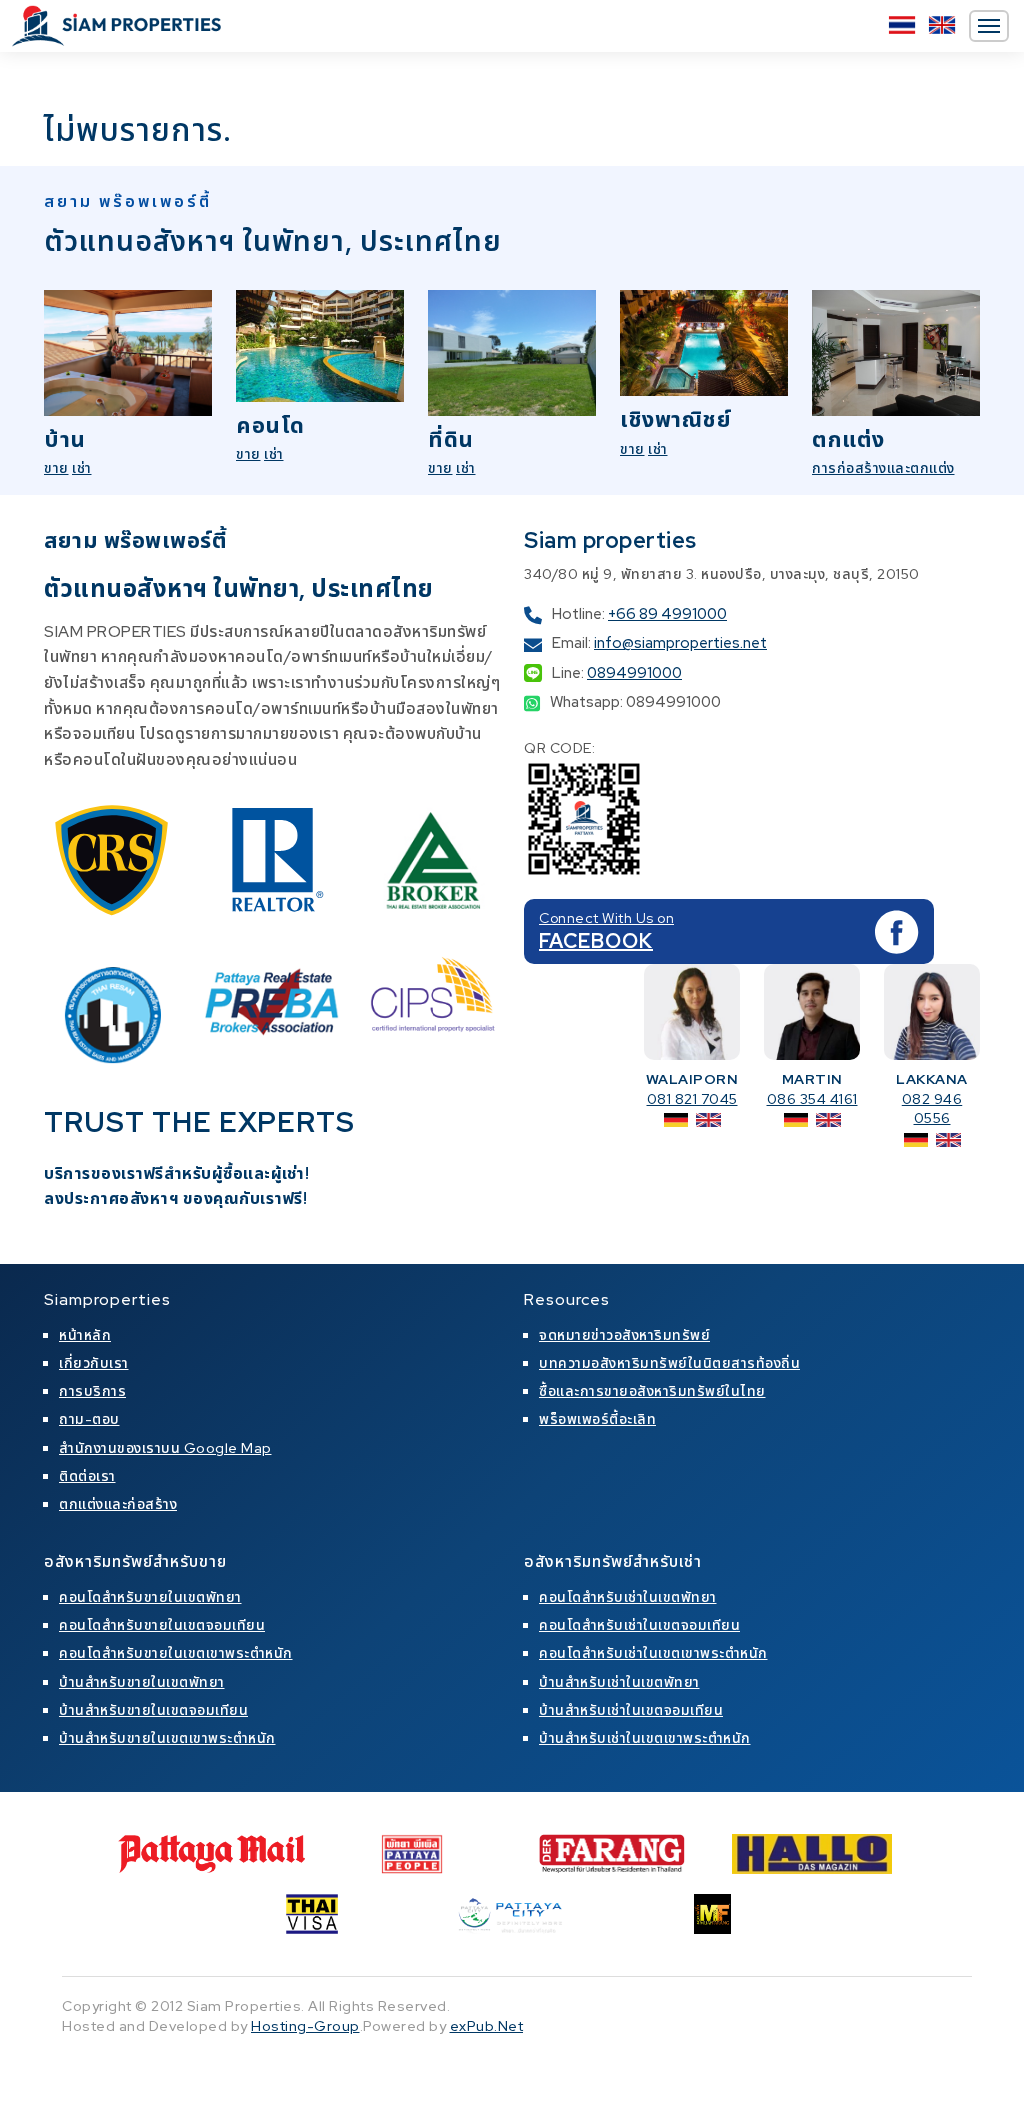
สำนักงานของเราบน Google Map (165, 1448)
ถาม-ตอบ (89, 1419)
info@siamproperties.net (680, 643)
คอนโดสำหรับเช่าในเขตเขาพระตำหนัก (653, 1653)
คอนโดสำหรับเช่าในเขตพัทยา (628, 1597)
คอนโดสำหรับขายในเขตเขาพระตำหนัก (176, 1653)
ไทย (902, 25)
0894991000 (634, 673)
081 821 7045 (692, 1099)
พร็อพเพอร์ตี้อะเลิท (597, 1419)
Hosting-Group (305, 2026)
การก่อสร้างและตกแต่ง (883, 468)
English (942, 25)
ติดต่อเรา (87, 1476)
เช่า (82, 468)
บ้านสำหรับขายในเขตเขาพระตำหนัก (167, 1738)
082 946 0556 (932, 1109)
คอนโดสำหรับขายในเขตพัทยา (150, 1597)
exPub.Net (487, 2026)
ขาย (56, 468)
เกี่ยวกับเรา (94, 1363)
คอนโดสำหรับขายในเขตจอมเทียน (162, 1625)
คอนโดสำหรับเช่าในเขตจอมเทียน (639, 1625)
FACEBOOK (596, 941)
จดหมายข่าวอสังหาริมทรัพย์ (624, 1335)
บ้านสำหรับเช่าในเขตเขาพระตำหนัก (645, 1738)
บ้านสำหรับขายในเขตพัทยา (142, 1682)
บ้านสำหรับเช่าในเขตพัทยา (619, 1682)
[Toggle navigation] (989, 26)
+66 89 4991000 (667, 614)
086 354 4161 (812, 1099)
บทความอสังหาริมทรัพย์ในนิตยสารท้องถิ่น (669, 1363)
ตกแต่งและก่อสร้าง (118, 1504)
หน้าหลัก (85, 1335)
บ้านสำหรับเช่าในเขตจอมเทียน (631, 1710)
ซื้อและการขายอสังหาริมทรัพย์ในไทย (652, 1391)
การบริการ (92, 1391)
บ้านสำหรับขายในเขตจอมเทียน (153, 1710)
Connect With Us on (606, 918)
